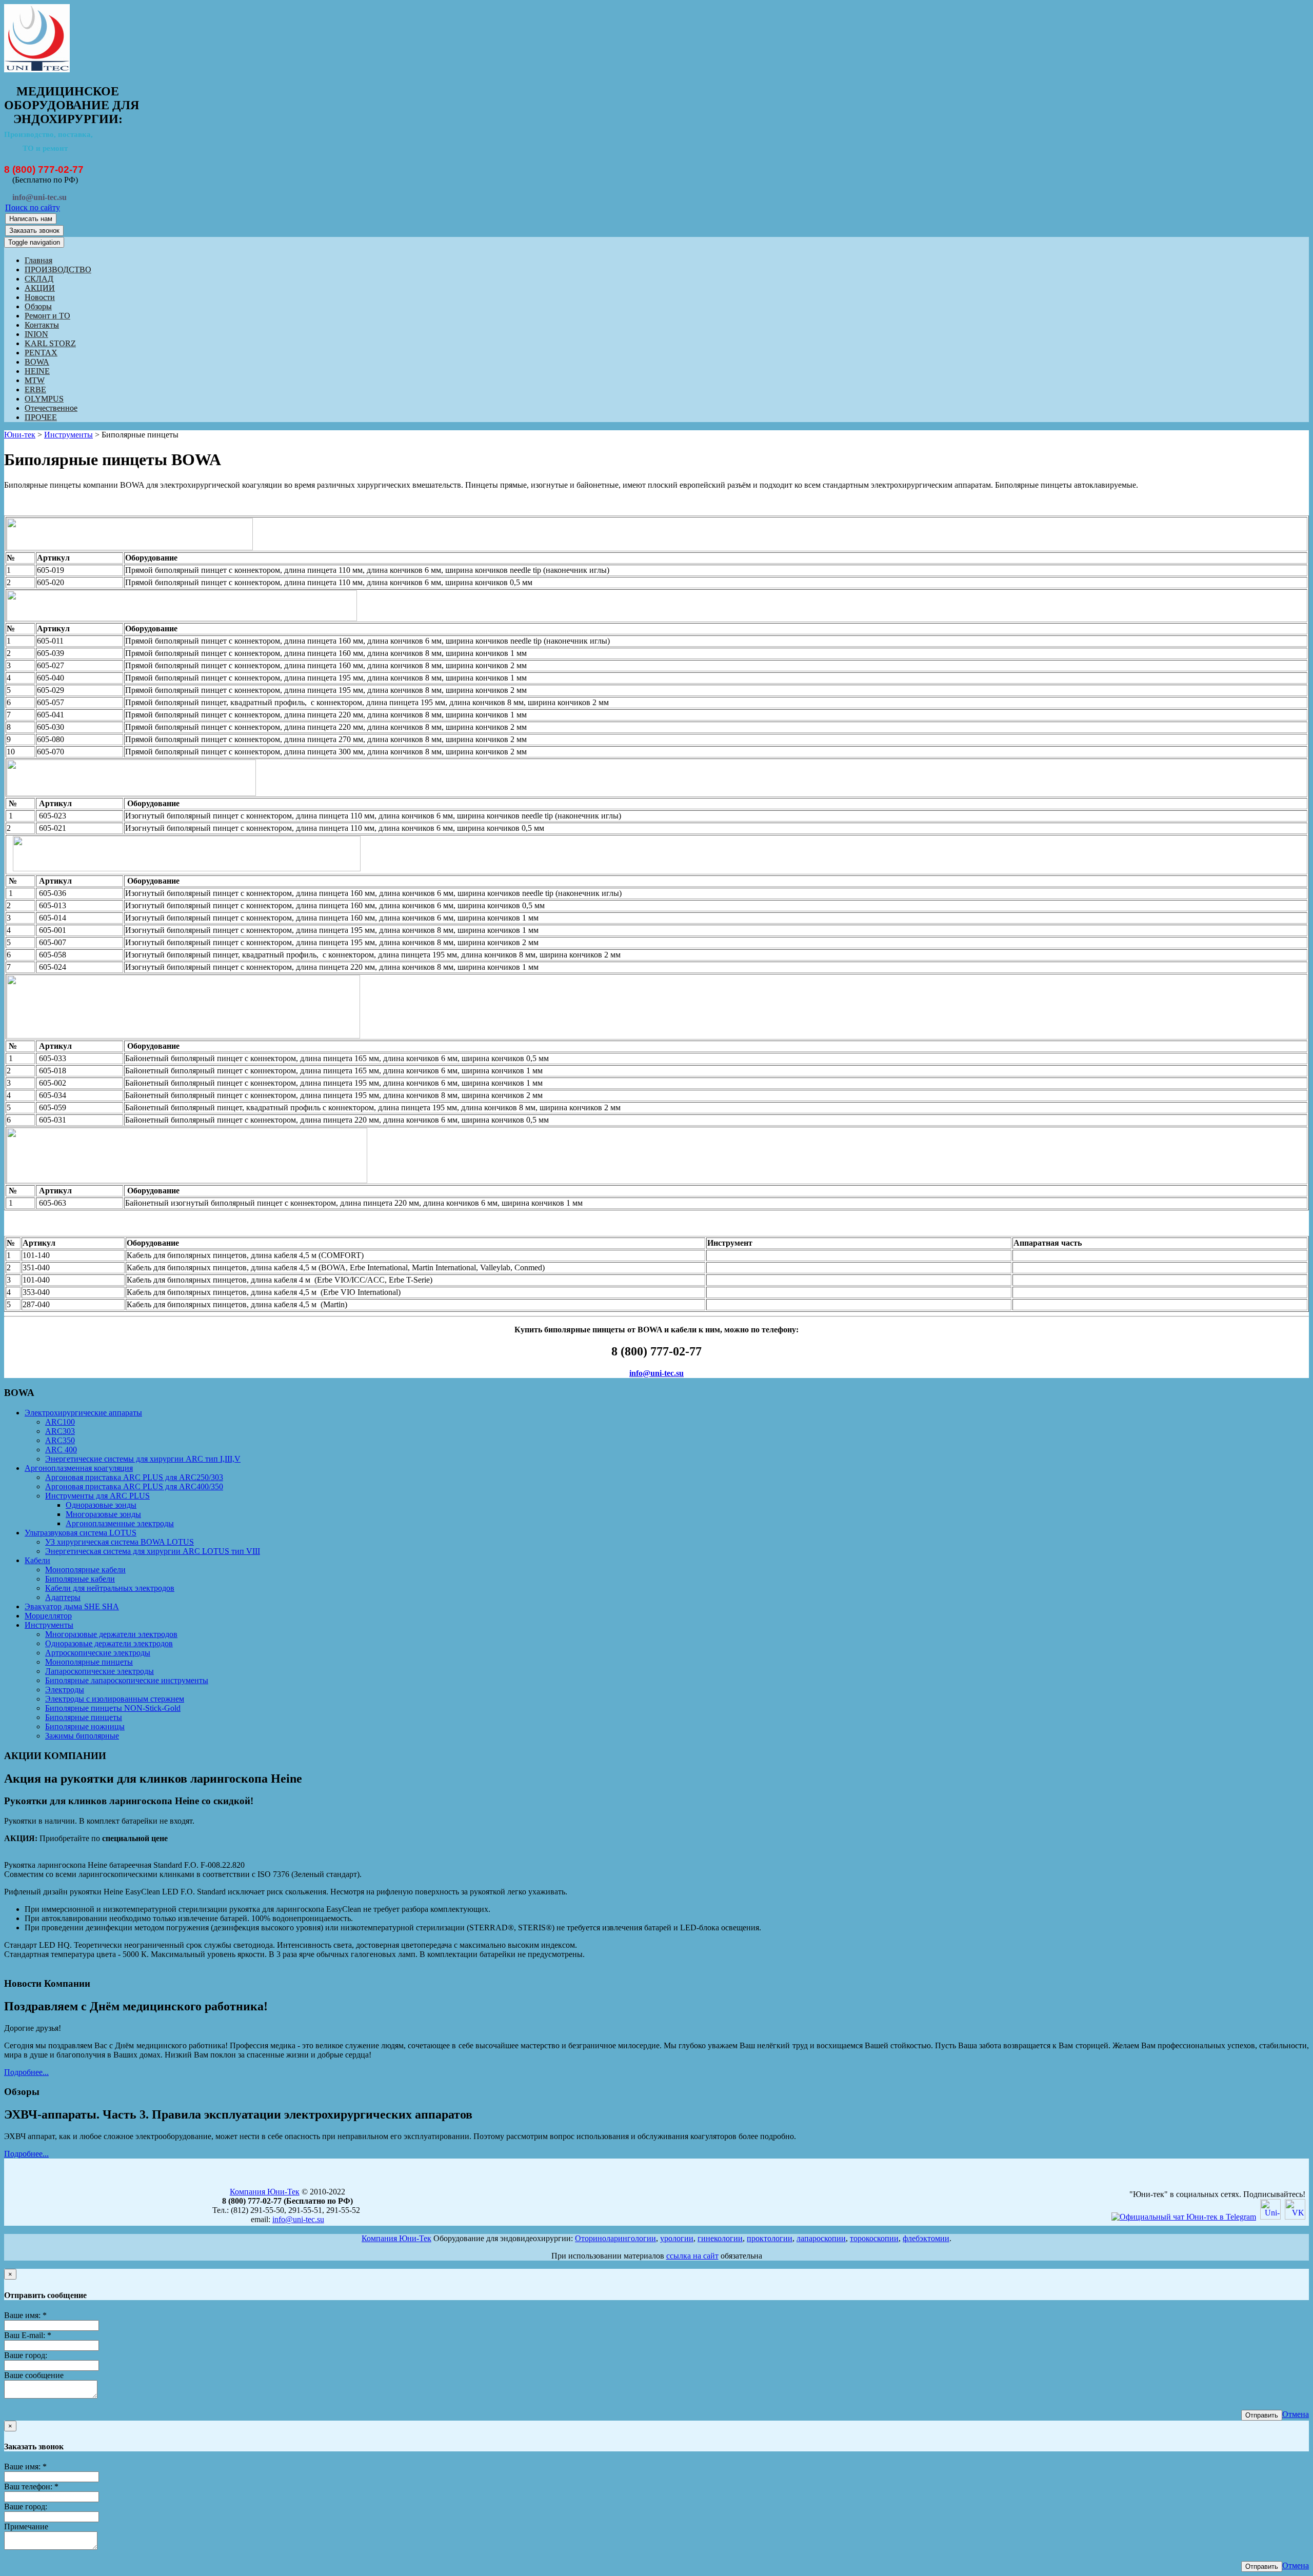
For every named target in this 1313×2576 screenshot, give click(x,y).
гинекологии (720, 2238)
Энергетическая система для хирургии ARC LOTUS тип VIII (153, 1551)
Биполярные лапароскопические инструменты (127, 1680)
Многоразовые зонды (103, 1514)
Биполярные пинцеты (84, 1717)
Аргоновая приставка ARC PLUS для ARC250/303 (134, 1477)
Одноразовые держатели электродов (109, 1643)
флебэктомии (926, 2238)
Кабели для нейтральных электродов (110, 1588)
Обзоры (38, 306)
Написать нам (31, 219)
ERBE (35, 390)
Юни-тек (20, 435)
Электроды (65, 1690)
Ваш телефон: (31, 2487)
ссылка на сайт (692, 2256)
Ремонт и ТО (47, 316)
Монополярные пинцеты (89, 1662)
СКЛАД (39, 279)
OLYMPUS (44, 399)
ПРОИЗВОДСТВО (58, 269)
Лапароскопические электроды (100, 1671)
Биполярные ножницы (85, 1726)
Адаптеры (63, 1597)
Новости (40, 297)
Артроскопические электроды (98, 1653)
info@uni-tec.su (656, 1373)
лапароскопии (821, 2238)
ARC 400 (61, 1450)
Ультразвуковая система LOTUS (81, 1533)
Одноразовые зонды (101, 1505)
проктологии (770, 2238)
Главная (38, 260)
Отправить (1262, 2415)
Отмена (1296, 2414)
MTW (35, 380)
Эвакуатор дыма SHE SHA (72, 1606)
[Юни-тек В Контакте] (1295, 2217)
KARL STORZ (50, 343)
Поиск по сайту (33, 207)
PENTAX (41, 353)
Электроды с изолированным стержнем (115, 1699)
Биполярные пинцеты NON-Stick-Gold (113, 1708)
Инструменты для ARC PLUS (97, 1496)
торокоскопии (874, 2238)
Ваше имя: (25, 2315)
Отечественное (51, 408)
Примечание (26, 2527)
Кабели (37, 1560)
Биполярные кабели (80, 1579)
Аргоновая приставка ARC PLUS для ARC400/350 (134, 1486)
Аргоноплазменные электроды (120, 1523)
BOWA (37, 362)
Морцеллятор (48, 1616)
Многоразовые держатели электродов (111, 1634)
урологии (677, 2238)
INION (36, 334)
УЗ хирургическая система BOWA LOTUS (120, 1542)
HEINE (37, 371)
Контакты (42, 325)
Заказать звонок (34, 231)
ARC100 (60, 1422)
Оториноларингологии (615, 2238)
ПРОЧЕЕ (41, 417)
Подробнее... (26, 2072)
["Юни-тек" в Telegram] (1184, 2217)
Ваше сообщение (34, 2375)
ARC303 (60, 1431)
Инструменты (68, 435)
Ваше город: (26, 2355)
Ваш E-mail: (28, 2335)
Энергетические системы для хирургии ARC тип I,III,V (143, 1459)
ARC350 (60, 1440)
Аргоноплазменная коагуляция (79, 1468)
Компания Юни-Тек (265, 2192)
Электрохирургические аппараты (83, 1413)
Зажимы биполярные (82, 1736)
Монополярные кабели (85, 1570)
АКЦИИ (40, 288)
